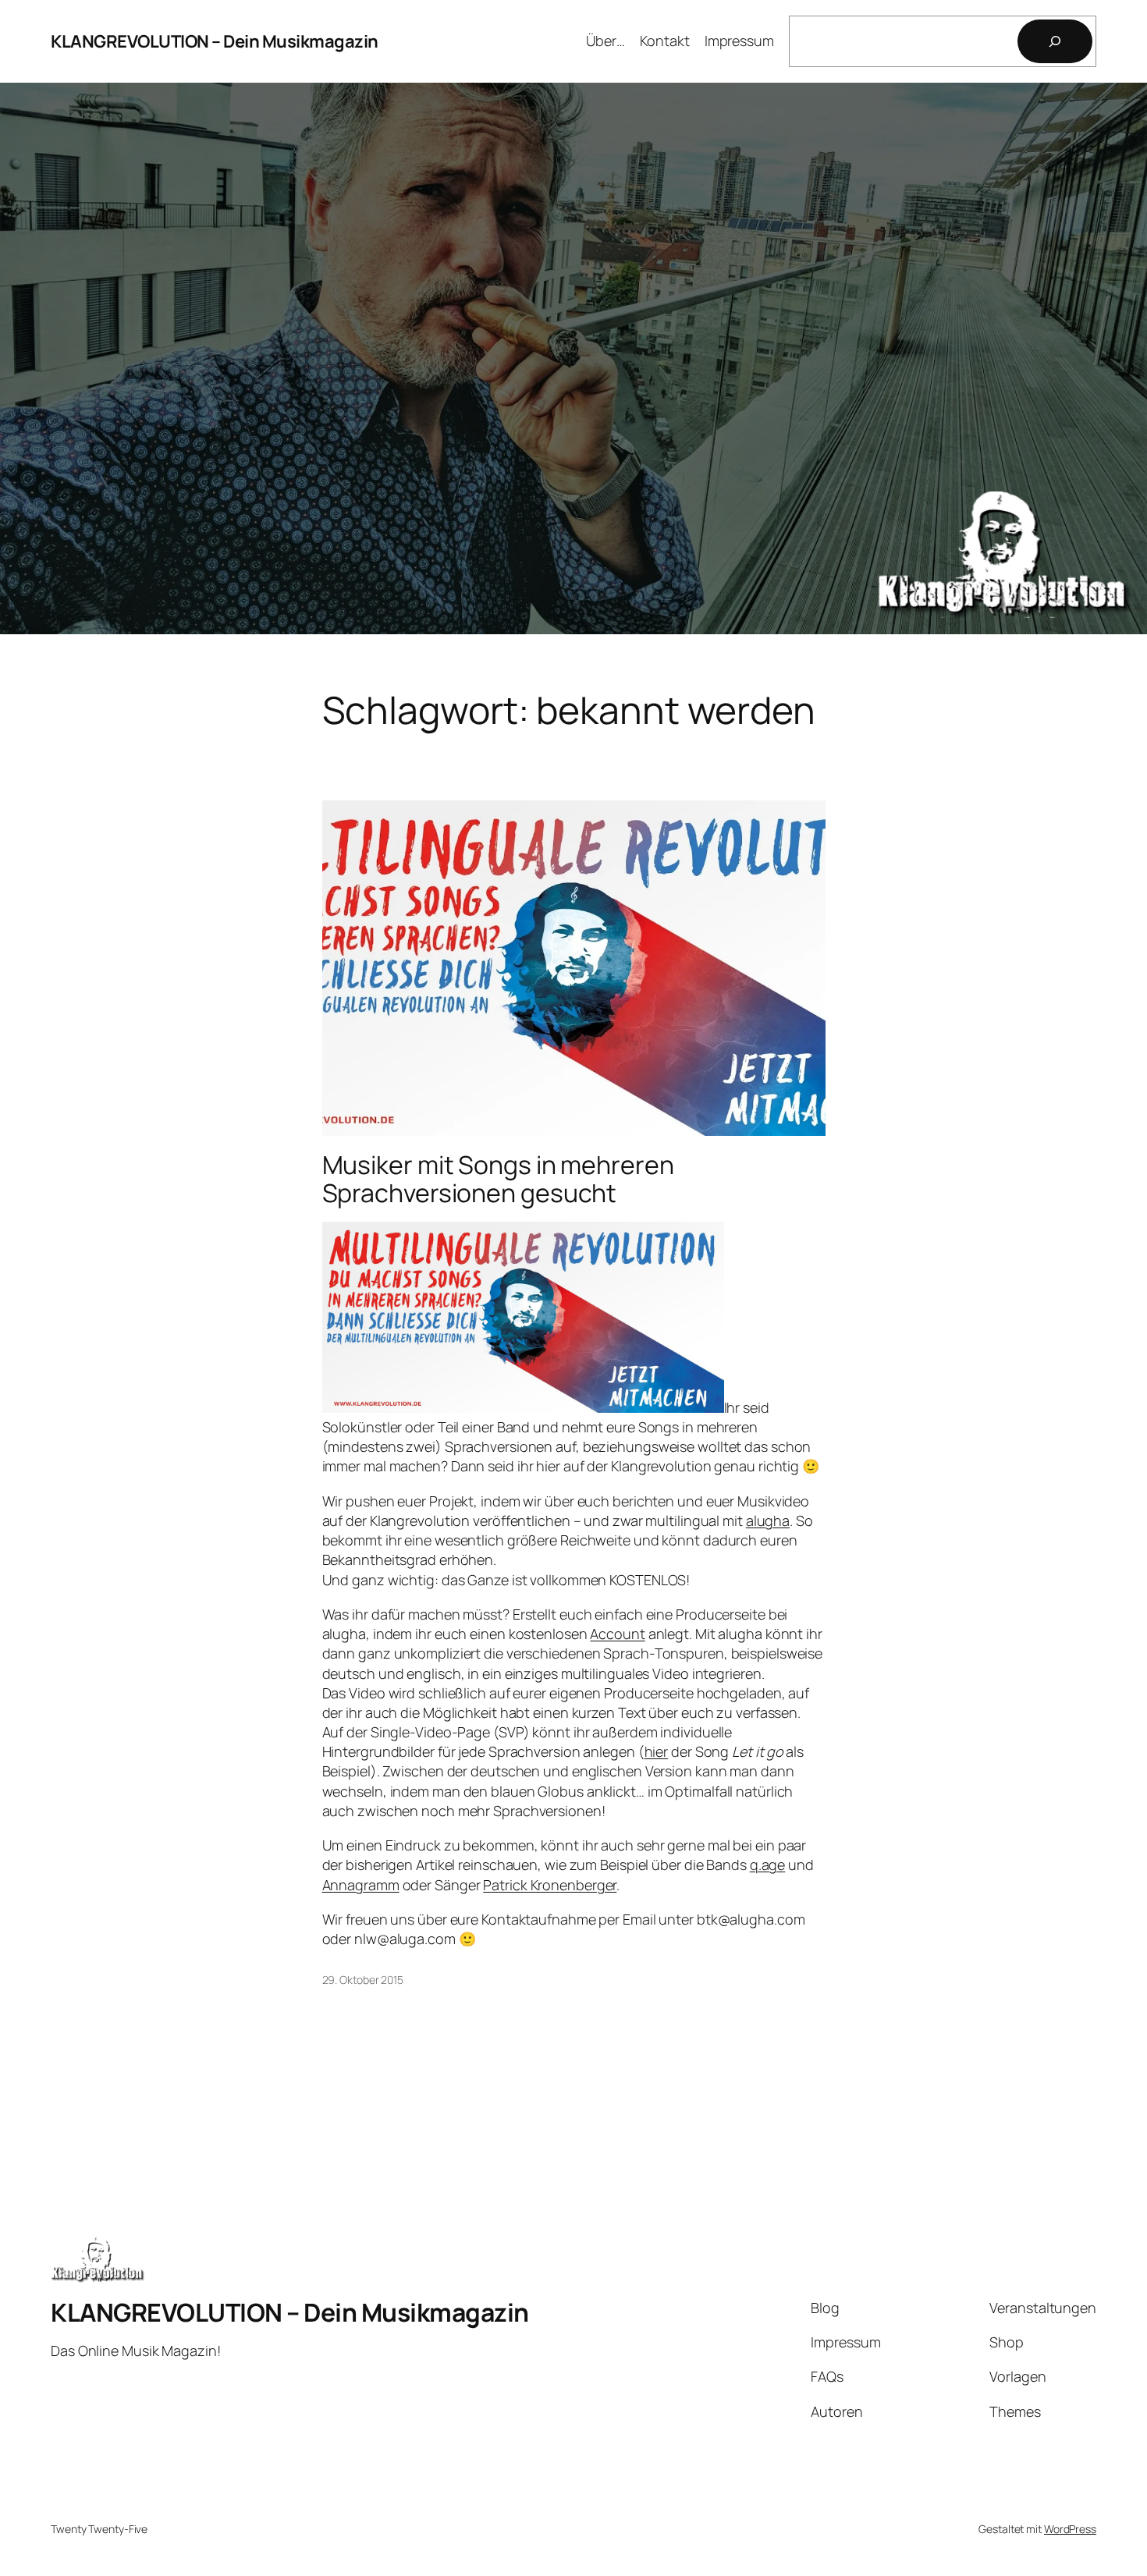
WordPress (1070, 2529)
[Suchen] (1055, 41)
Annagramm (361, 1885)
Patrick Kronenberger (550, 1885)
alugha (768, 1520)
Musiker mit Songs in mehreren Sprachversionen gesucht (498, 1179)
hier (657, 1751)
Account (617, 1634)
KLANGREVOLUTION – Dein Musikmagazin (215, 41)
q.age (768, 1865)
